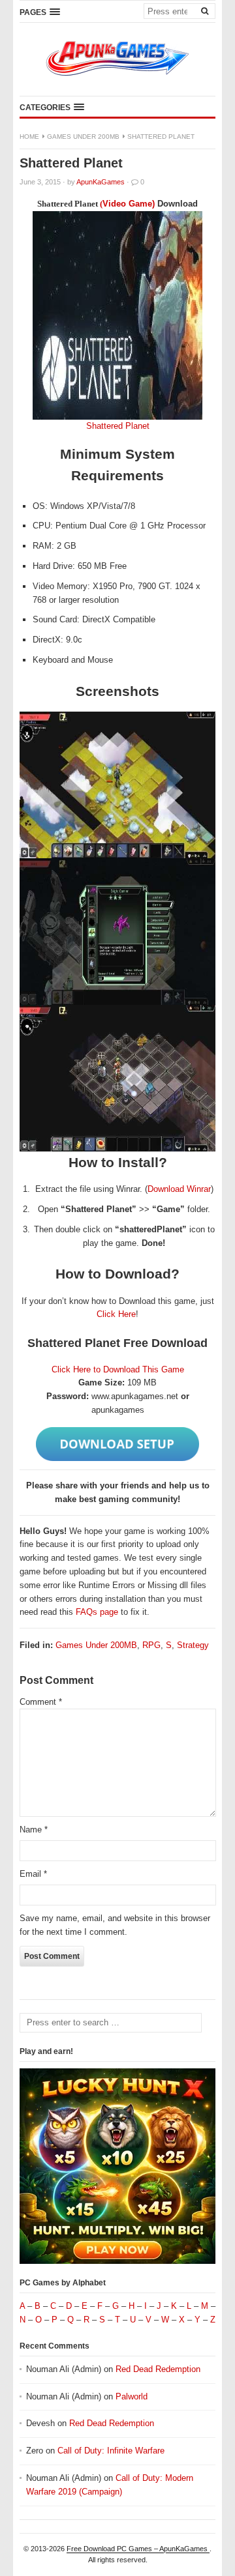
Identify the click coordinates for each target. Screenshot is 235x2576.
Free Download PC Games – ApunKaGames (138, 2549)
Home (29, 137)
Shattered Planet (118, 426)
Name (34, 1830)
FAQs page (97, 1612)
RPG (151, 1645)
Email (33, 1874)
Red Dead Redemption (158, 2369)
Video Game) (130, 204)
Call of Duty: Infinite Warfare (111, 2451)
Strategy (193, 1645)
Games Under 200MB (83, 137)
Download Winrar (179, 1189)
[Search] (204, 10)
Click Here (116, 1314)
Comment (41, 1702)
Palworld (132, 2396)
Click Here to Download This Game (118, 1369)
